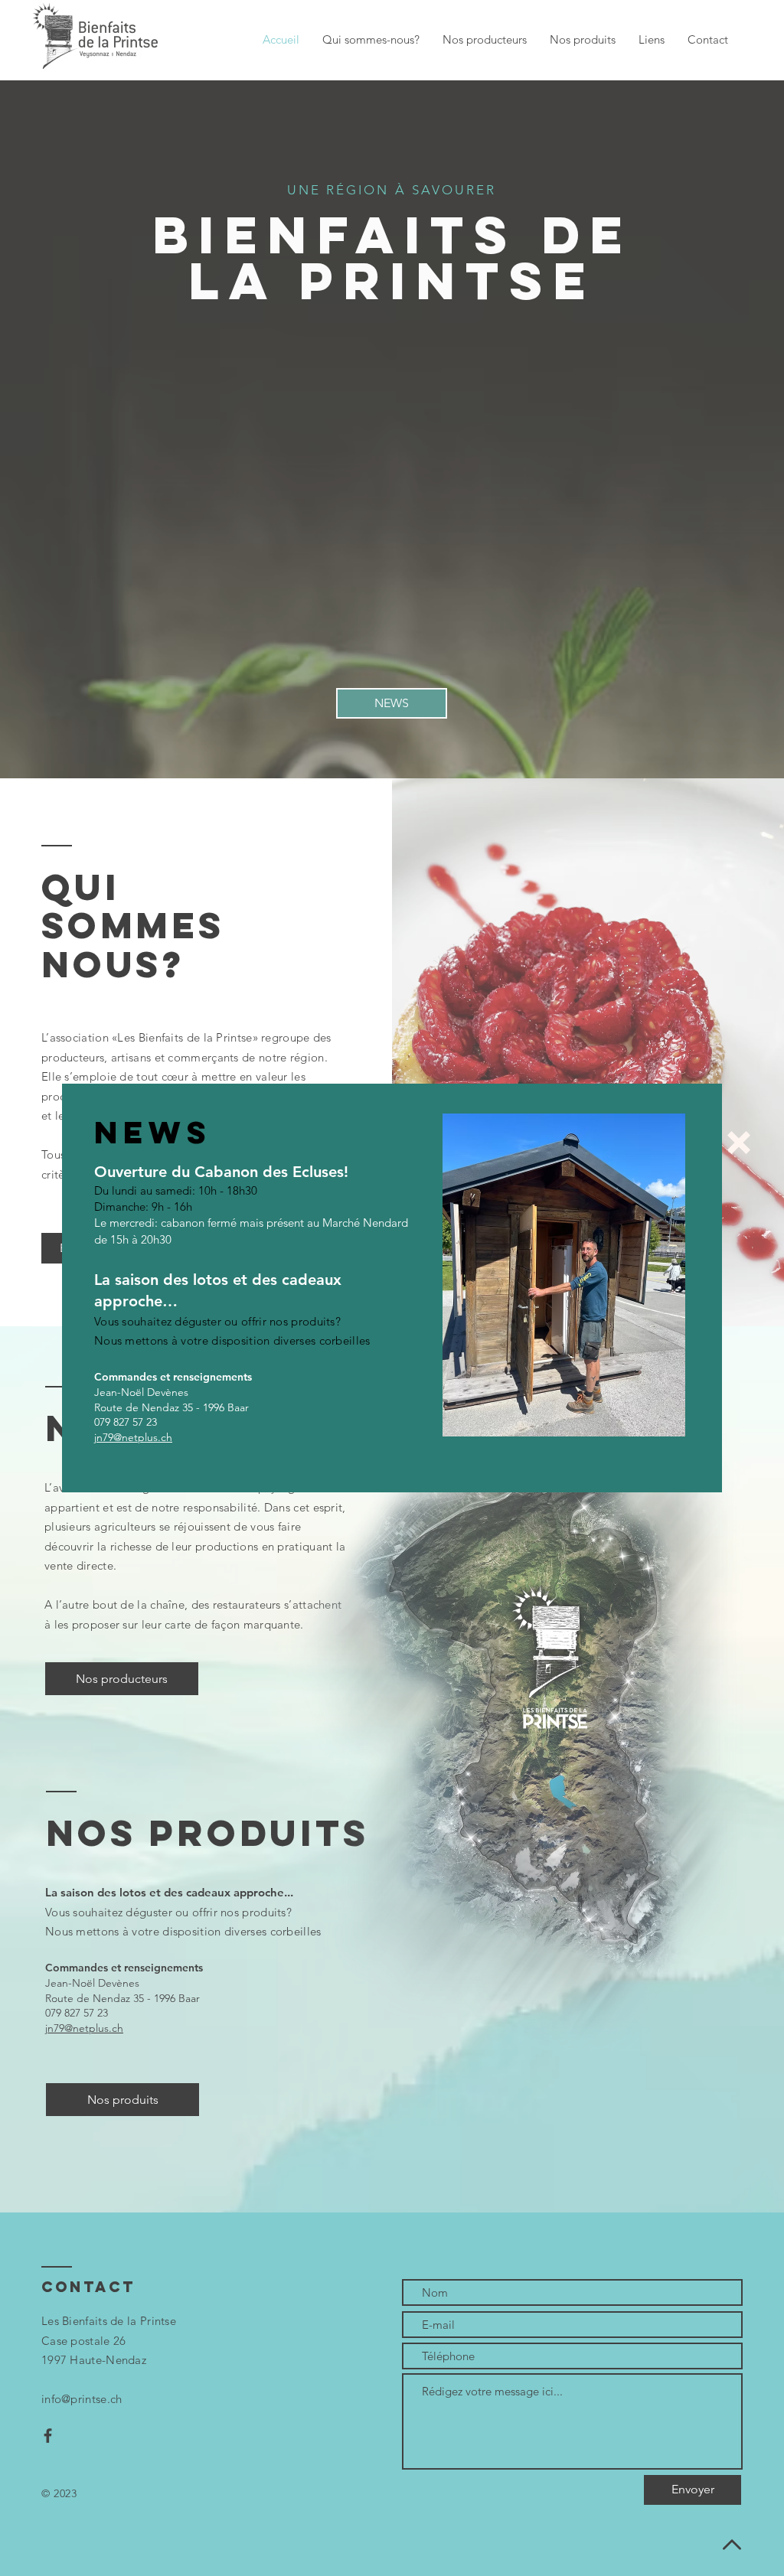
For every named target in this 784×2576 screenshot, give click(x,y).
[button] (739, 1143)
